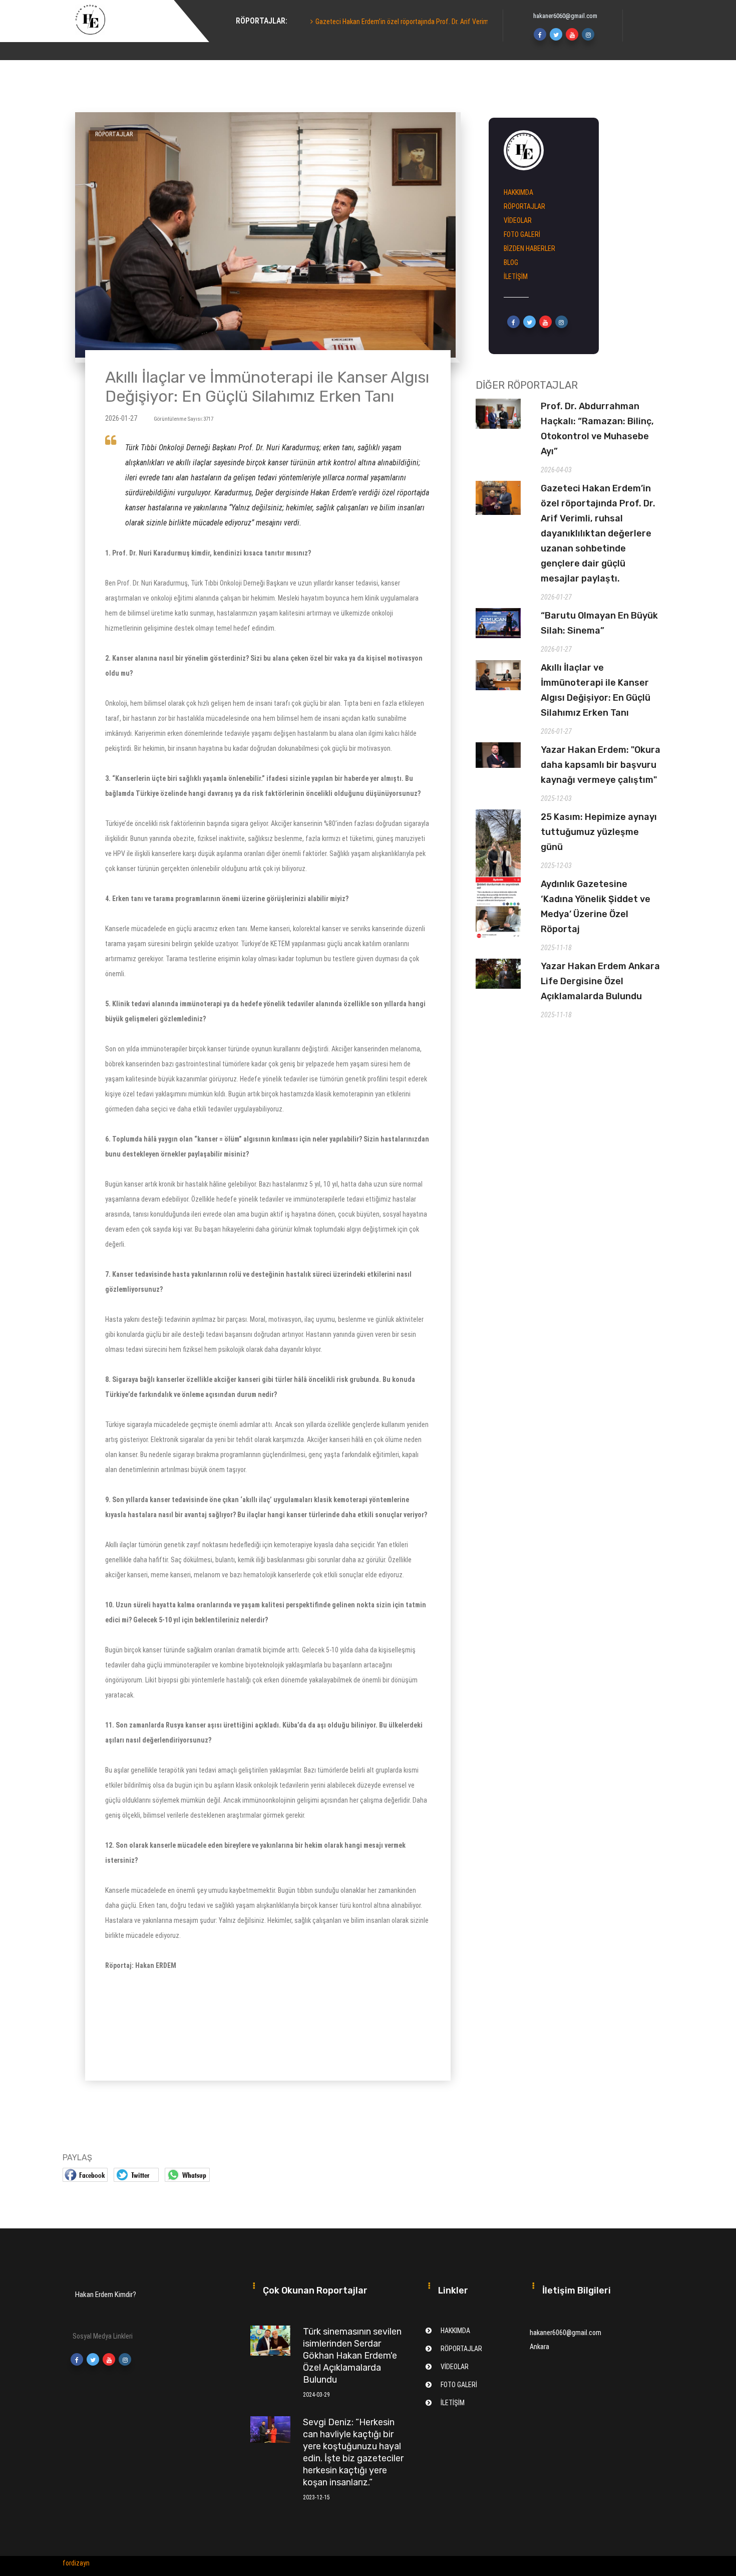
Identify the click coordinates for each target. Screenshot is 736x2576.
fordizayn (76, 2563)
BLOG (511, 262)
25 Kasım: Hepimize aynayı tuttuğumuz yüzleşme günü (599, 832)
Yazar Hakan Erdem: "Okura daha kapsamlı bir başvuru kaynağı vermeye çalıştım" (601, 765)
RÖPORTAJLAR (524, 206)
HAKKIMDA (248, 35)
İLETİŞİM (516, 276)
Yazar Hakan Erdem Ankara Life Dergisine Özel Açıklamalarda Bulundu (600, 981)
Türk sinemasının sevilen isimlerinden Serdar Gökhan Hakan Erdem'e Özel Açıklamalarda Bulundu (352, 2356)
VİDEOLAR (518, 220)
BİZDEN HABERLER (529, 248)
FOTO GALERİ (522, 234)
